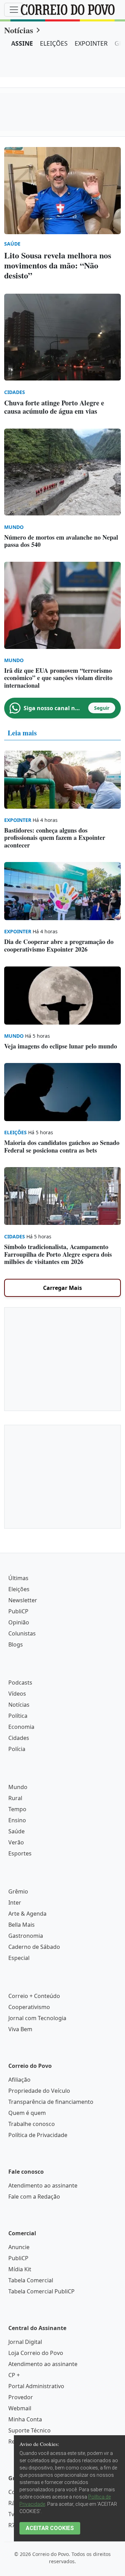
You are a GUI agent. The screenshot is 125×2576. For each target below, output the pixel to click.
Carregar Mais (62, 1288)
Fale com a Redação (34, 2197)
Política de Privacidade (38, 2135)
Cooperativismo (29, 2007)
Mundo (18, 1787)
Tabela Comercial (31, 2280)
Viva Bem (20, 2029)
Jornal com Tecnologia (37, 2018)
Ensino (17, 1820)
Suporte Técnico (30, 2430)
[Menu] (14, 10)
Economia (21, 1727)
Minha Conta (25, 2419)
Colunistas (22, 1633)
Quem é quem (27, 2113)
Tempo (17, 1809)
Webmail (20, 2408)
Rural (15, 1798)
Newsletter (23, 1600)
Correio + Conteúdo (34, 1996)
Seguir (102, 708)
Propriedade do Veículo (39, 2091)
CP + (14, 2375)
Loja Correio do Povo (36, 2353)
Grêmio (18, 1891)
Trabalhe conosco (32, 2124)
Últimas (18, 1578)
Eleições (19, 1589)
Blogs (16, 1644)
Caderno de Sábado (34, 1947)
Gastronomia (26, 1936)
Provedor (21, 2397)
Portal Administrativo (36, 2386)
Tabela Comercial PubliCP (41, 2291)
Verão (16, 1842)
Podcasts (20, 1683)
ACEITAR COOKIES (50, 2528)
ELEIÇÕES (54, 43)
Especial (19, 1958)
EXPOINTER (91, 43)
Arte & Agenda (27, 1914)
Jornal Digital (25, 2342)
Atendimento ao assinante (43, 2185)
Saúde (16, 1831)
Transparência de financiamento (51, 2102)
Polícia (17, 1749)
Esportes (20, 1853)
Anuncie (19, 2247)
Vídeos (17, 1694)
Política (18, 1716)
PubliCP (18, 1611)
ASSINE (22, 43)
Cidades (19, 1738)
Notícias (19, 30)
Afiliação (19, 2080)
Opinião (19, 1622)
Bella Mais (22, 1925)
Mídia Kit (20, 2269)
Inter (15, 1903)
